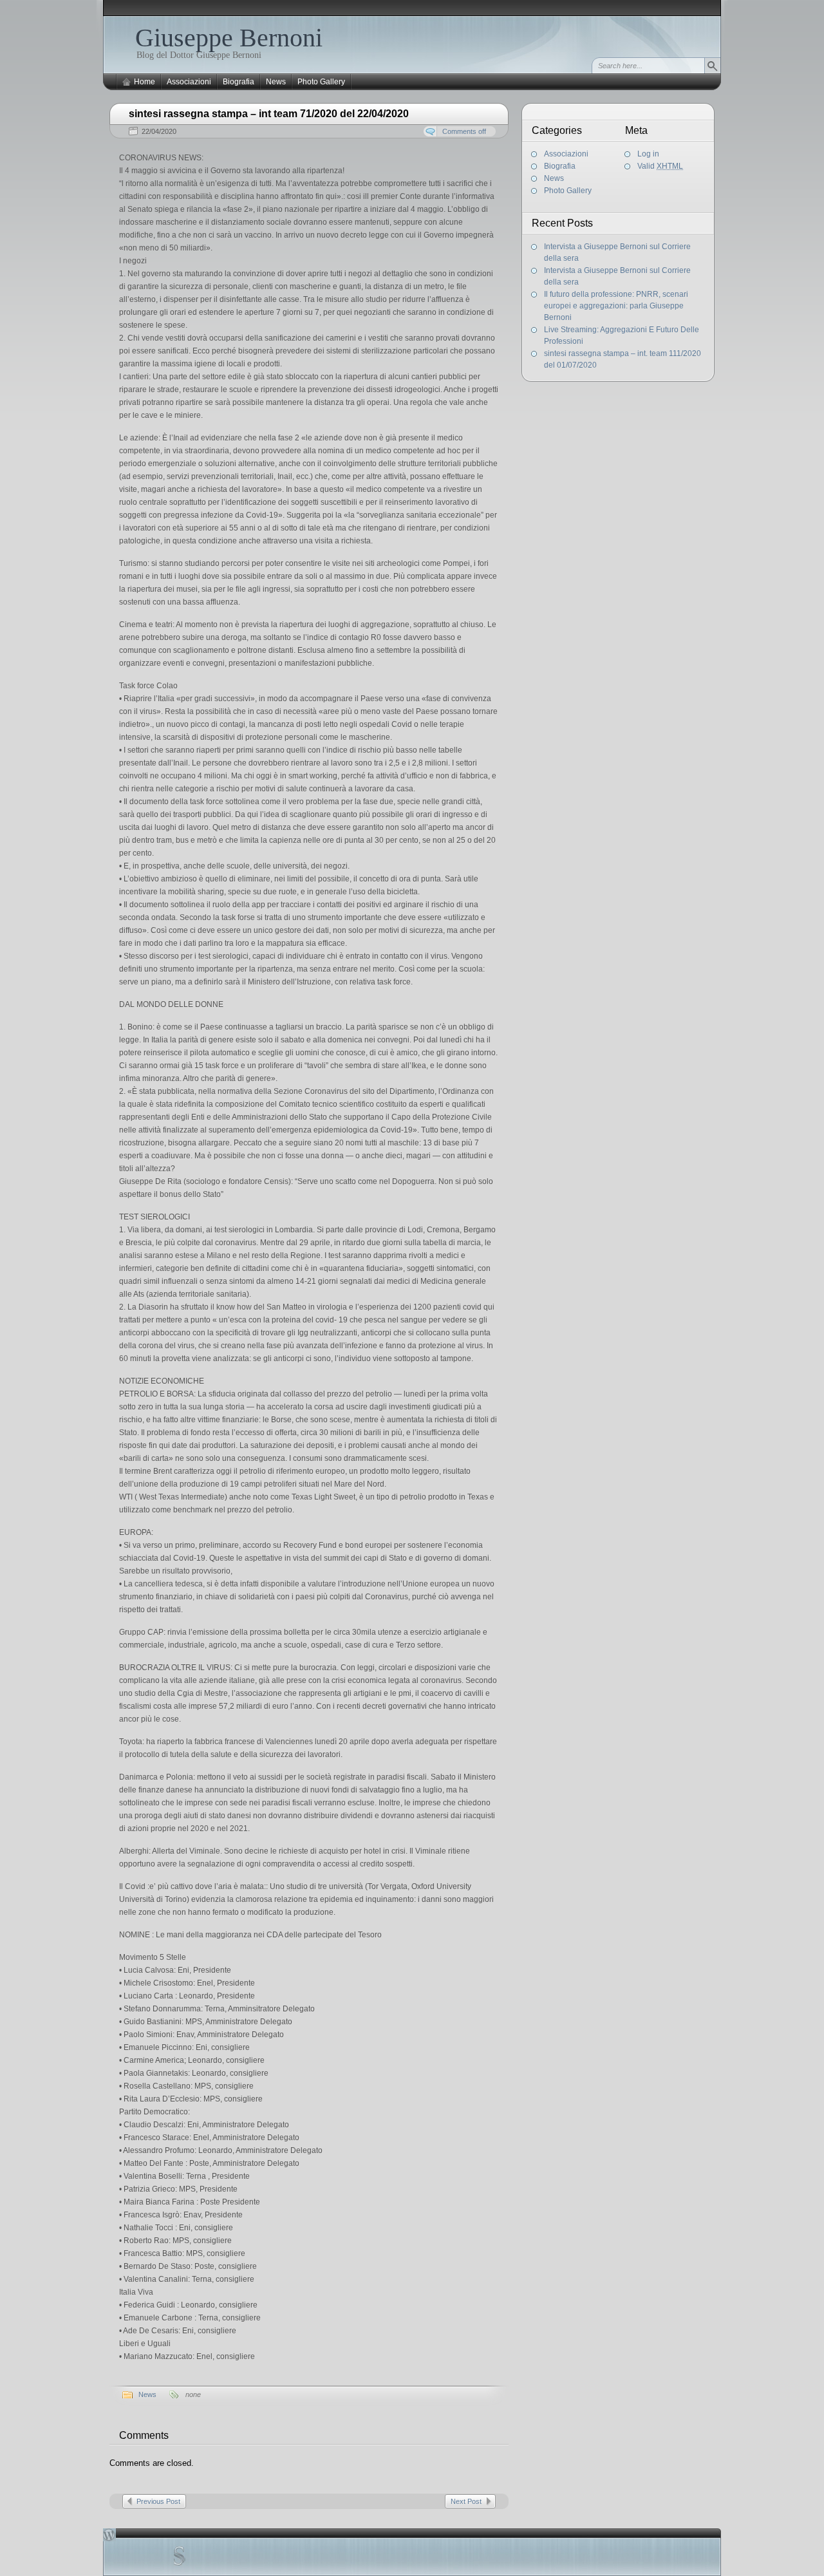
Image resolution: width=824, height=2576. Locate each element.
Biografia (239, 82)
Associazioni (189, 82)
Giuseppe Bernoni (229, 38)
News (276, 82)
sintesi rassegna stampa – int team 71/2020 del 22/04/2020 (269, 114)
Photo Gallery (321, 82)
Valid (660, 166)
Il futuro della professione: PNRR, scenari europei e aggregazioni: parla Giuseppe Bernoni (616, 306)
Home (145, 82)
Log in (648, 154)
